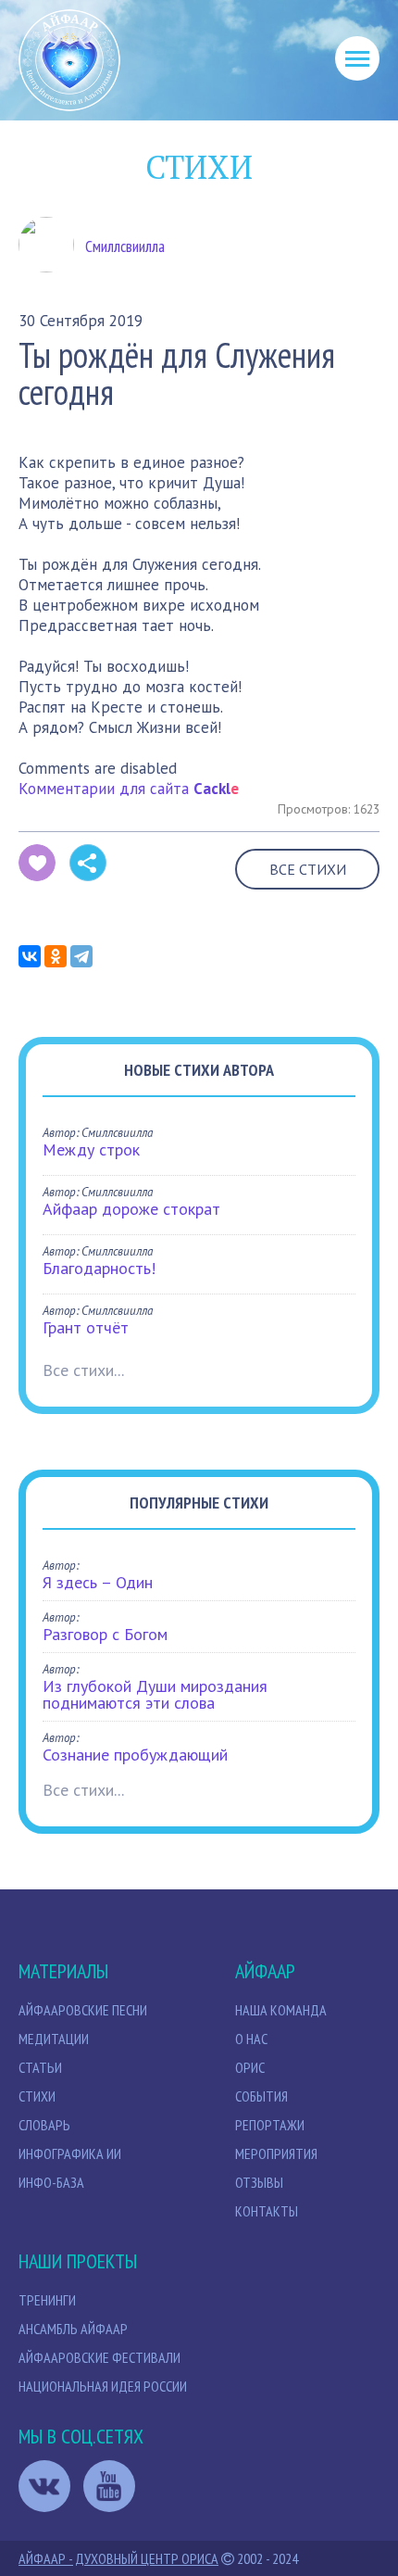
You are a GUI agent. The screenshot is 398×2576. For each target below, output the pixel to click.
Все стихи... (83, 1370)
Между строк (91, 1149)
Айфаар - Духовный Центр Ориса (118, 2558)
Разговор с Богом (105, 1634)
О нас (251, 2039)
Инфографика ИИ (70, 2153)
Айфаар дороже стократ (131, 1209)
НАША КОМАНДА (281, 2010)
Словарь (44, 2125)
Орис (250, 2067)
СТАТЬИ (40, 2067)
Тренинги (47, 2300)
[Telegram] (81, 956)
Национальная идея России (103, 2386)
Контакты (267, 2211)
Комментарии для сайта (129, 789)
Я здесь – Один (98, 1582)
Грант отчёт (86, 1327)
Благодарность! (99, 1268)
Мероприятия (276, 2153)
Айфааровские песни (83, 2010)
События (261, 2096)
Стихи (37, 2096)
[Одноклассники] (56, 956)
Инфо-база (51, 2182)
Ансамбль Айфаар (73, 2329)
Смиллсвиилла (125, 246)
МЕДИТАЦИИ (54, 2039)
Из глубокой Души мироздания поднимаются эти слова (155, 1694)
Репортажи (270, 2125)
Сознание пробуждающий (135, 1755)
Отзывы (259, 2182)
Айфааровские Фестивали (99, 2357)
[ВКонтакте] (30, 956)
